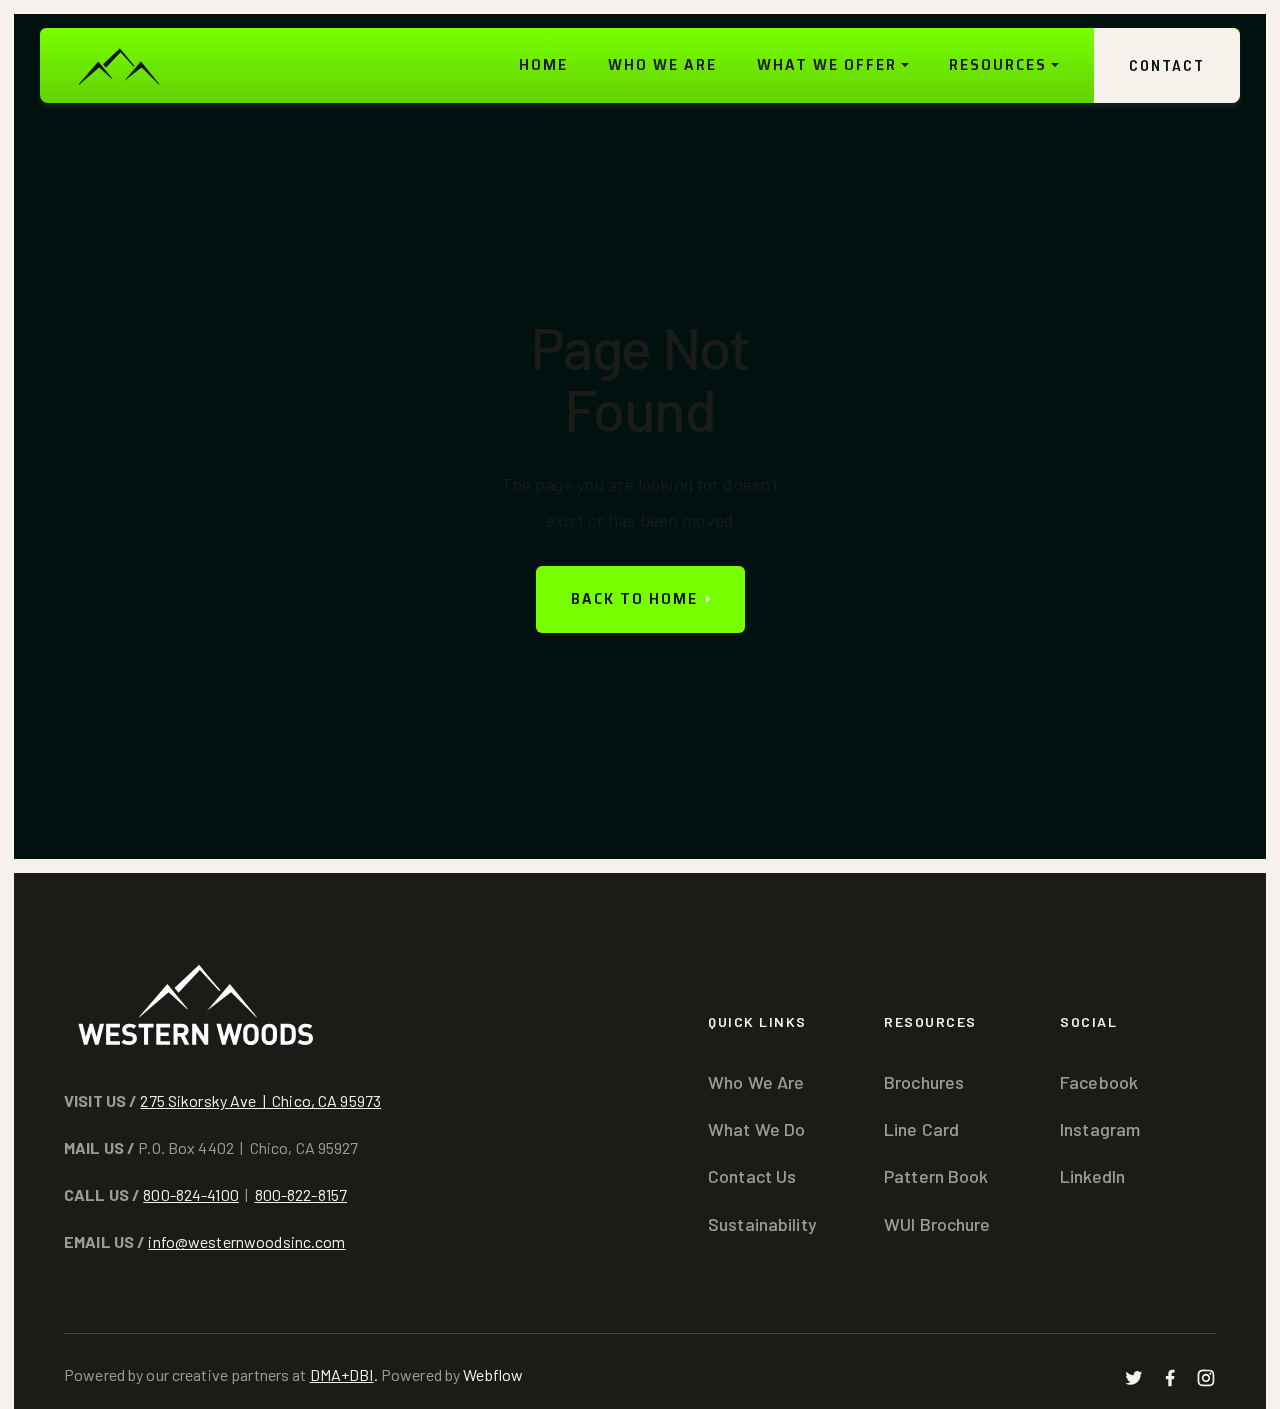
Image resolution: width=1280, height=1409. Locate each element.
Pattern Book (936, 1176)
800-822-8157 (301, 1194)
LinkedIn (1092, 1176)
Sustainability (762, 1224)
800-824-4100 (191, 1194)
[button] (833, 65)
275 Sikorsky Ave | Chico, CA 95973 (260, 1100)
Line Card (921, 1129)
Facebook (1099, 1082)
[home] (118, 65)
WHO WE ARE (662, 64)
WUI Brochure (937, 1224)
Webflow (493, 1374)
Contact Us (752, 1176)
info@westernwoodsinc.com (246, 1241)
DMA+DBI (342, 1374)
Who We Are (756, 1082)
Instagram (1100, 1129)
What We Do (756, 1129)
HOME (543, 64)
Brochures (924, 1082)
